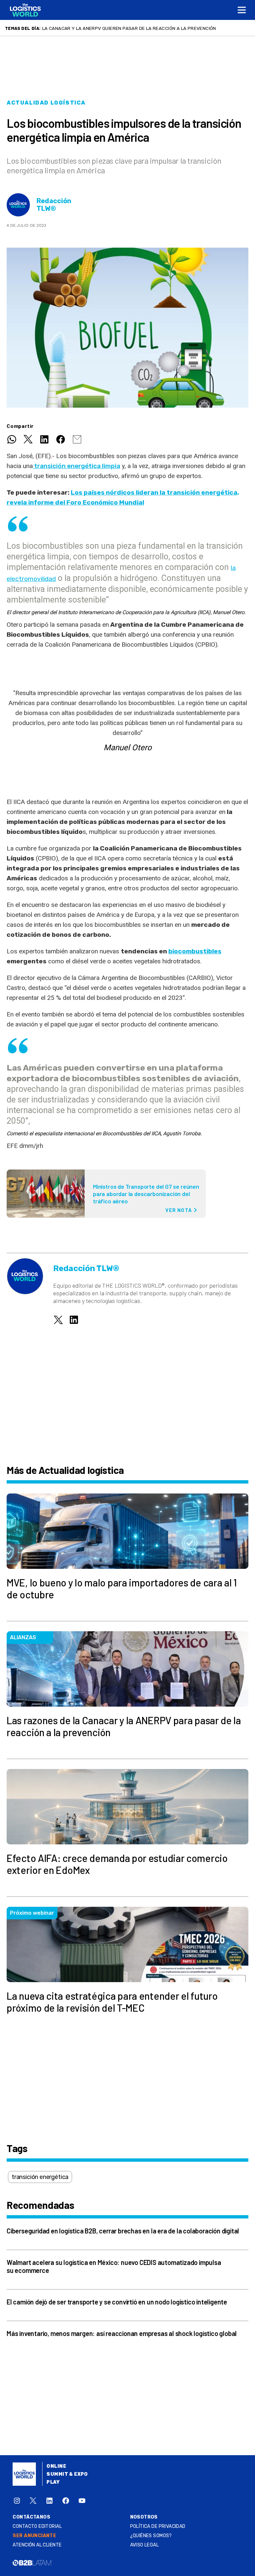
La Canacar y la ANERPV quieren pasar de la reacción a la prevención (129, 28)
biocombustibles (195, 951)
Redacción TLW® (54, 205)
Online (56, 2466)
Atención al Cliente (37, 2545)
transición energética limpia (77, 466)
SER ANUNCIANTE (34, 2536)
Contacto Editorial (37, 2526)
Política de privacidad (158, 2526)
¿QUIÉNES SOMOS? (151, 2536)
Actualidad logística (46, 103)
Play (53, 2482)
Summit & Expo (67, 2474)
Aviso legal (145, 2545)
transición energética (40, 2177)
